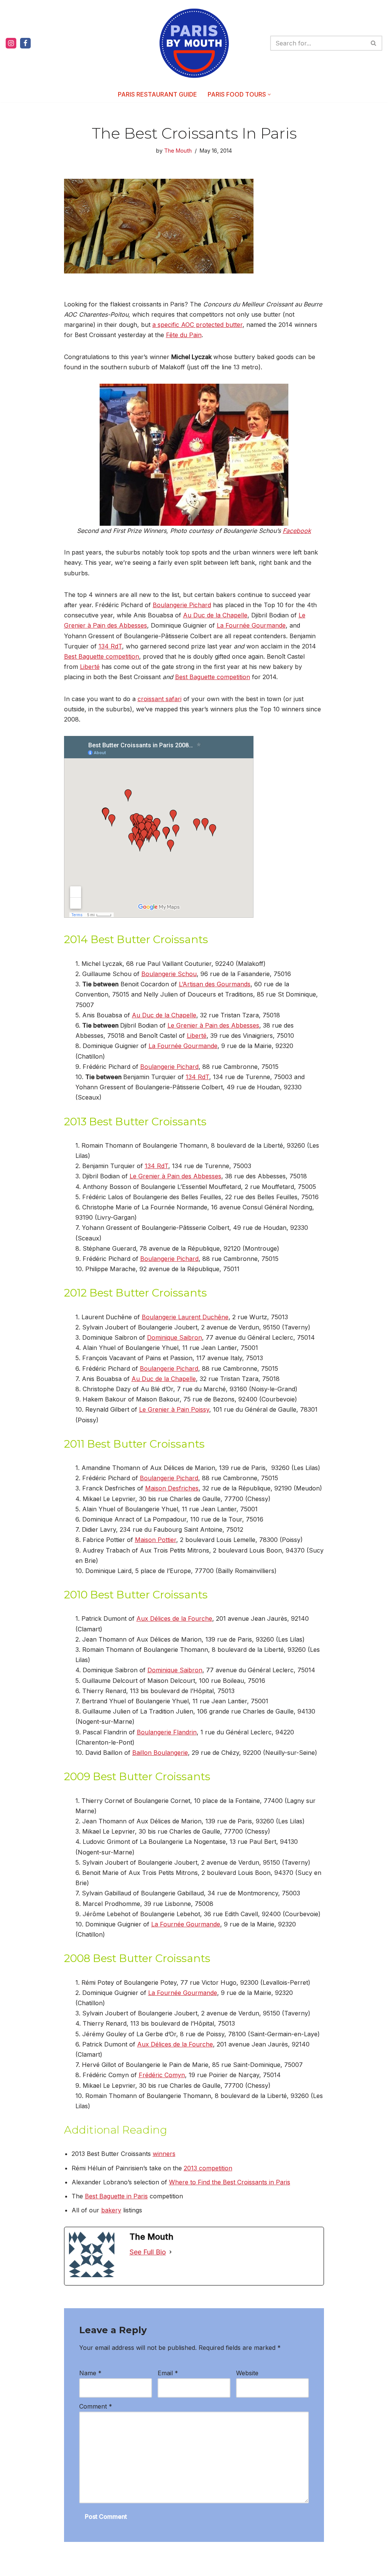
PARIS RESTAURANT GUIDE (157, 94)
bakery (111, 2210)
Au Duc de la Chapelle (215, 615)
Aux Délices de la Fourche (174, 1618)
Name (90, 2373)
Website (247, 2373)
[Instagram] (11, 43)
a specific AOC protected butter (197, 325)
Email (168, 2373)
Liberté (90, 667)
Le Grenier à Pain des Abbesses (213, 1025)
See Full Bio (148, 2252)
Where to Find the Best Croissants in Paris (230, 2182)
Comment (96, 2406)
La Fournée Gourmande (251, 625)
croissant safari (160, 699)
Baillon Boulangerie (160, 1753)
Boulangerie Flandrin (167, 1732)
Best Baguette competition (102, 656)
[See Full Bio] (171, 2252)
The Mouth (178, 151)
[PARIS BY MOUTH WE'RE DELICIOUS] (194, 43)
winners (164, 2154)
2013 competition (208, 2168)
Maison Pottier (156, 1540)
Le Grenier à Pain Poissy (174, 1409)
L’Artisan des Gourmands (215, 984)
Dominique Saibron (174, 1337)
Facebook (297, 531)
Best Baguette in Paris (116, 2196)
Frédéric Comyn (162, 2075)
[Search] (374, 43)
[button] (269, 95)
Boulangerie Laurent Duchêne (185, 1317)
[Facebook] (25, 43)
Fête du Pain (184, 335)
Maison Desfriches (172, 1488)
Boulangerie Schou (169, 974)
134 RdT (110, 646)
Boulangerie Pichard (182, 605)
